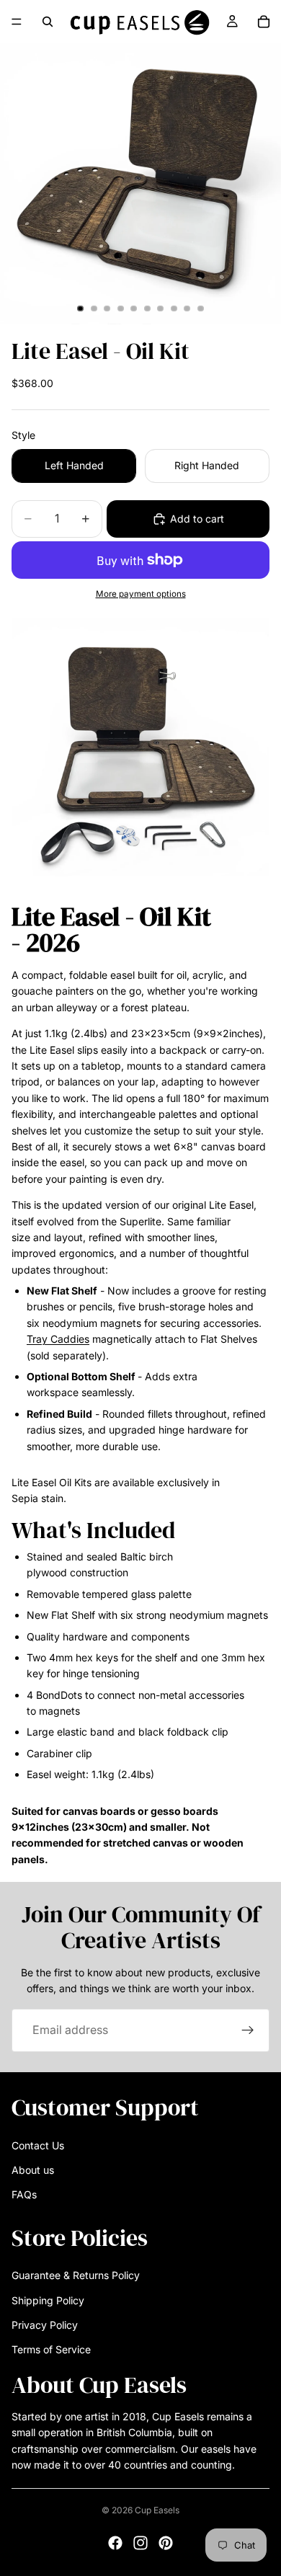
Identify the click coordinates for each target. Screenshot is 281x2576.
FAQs (24, 2194)
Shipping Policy (48, 2300)
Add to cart (197, 519)
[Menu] (17, 22)
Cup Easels (157, 2510)
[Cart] (264, 22)
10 (201, 308)
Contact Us (38, 2145)
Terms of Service (51, 2349)
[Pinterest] (166, 2543)
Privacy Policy (45, 2325)
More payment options (141, 594)
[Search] (48, 22)
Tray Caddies (58, 1339)
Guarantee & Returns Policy (76, 2275)
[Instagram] (140, 2543)
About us (33, 2170)
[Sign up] (248, 2030)
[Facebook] (115, 2543)
